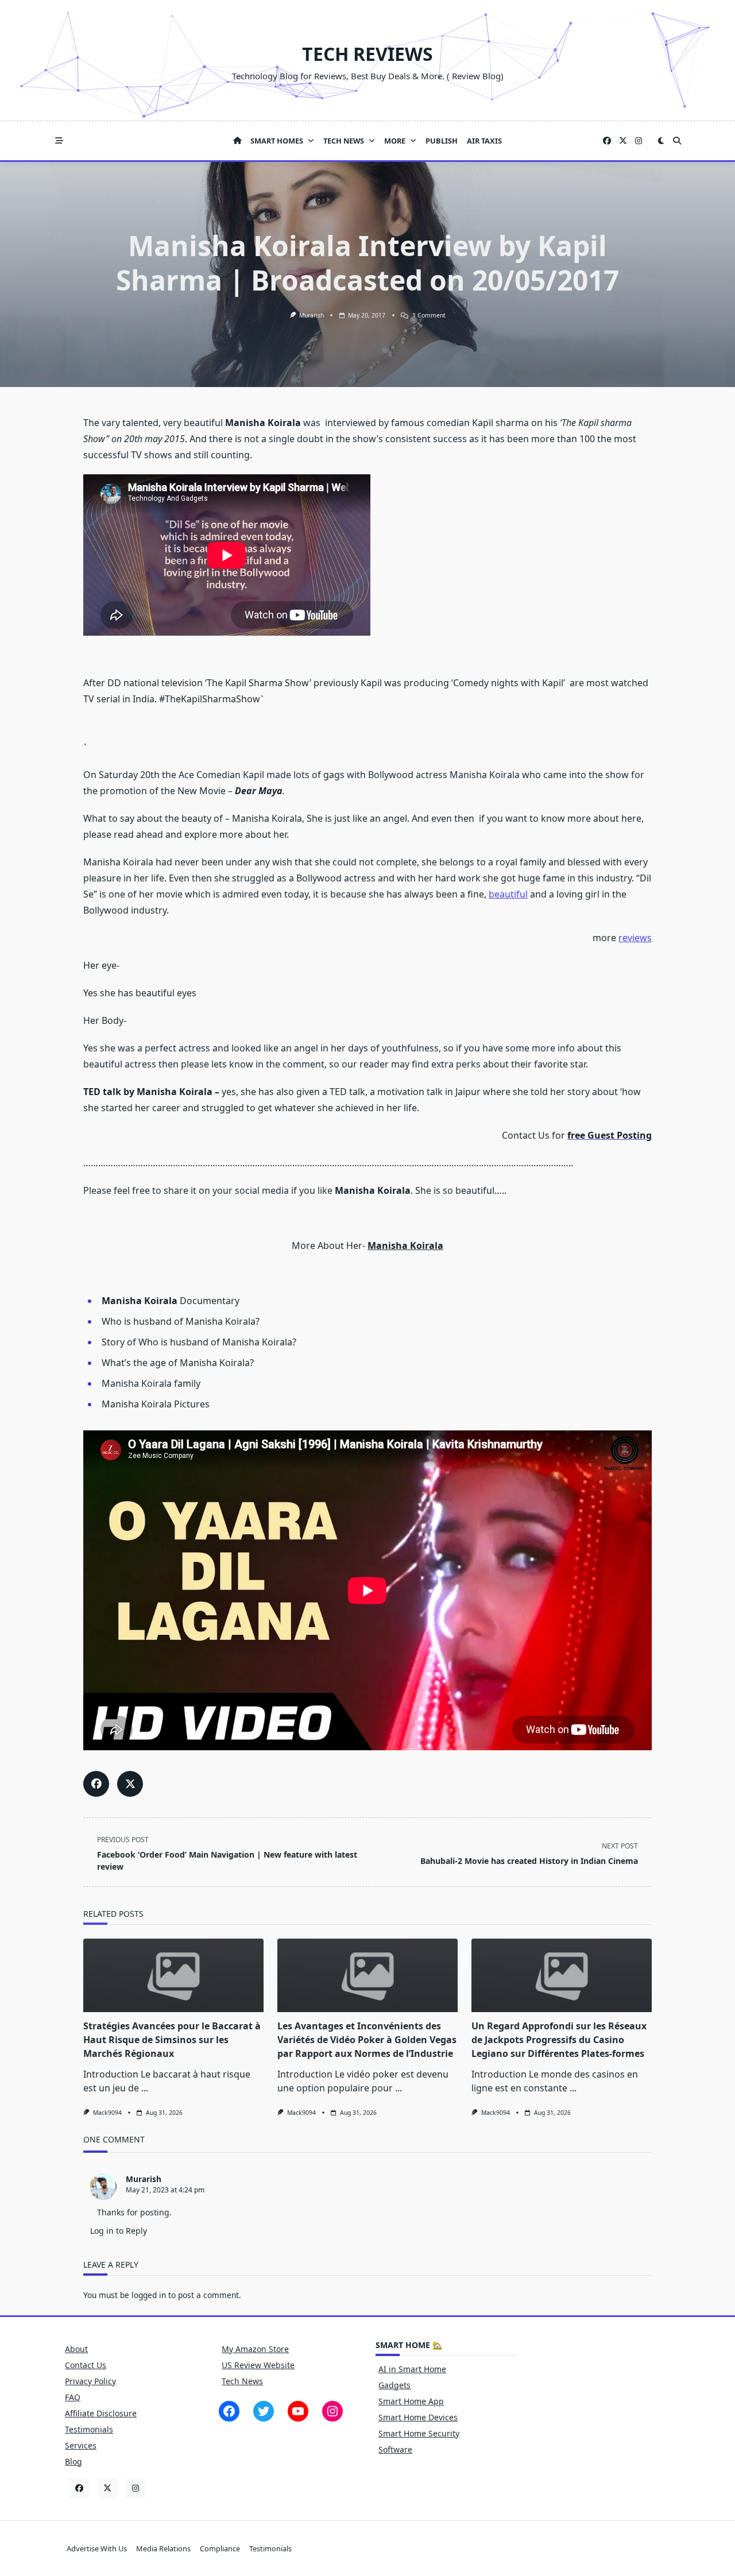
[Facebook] (607, 141)
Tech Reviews (367, 54)
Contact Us (86, 2365)
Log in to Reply (119, 2231)
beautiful (508, 894)
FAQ (73, 2397)
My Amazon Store (255, 2349)
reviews (635, 938)
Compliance (220, 2548)
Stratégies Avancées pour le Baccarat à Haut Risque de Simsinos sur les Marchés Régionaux (172, 2040)
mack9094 (107, 2113)
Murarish (312, 315)
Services (81, 2445)
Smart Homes (277, 141)
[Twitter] (623, 141)
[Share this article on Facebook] (96, 1784)
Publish (442, 141)
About (76, 2349)
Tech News (344, 141)
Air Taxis (484, 141)
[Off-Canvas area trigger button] (59, 141)
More (395, 141)
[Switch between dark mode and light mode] (661, 141)
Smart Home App (411, 2401)
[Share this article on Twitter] (130, 1784)
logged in (149, 2295)
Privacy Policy (90, 2381)
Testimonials (89, 2429)
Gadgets (394, 2385)
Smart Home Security (419, 2433)
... (145, 2088)
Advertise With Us (97, 2548)
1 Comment (429, 315)
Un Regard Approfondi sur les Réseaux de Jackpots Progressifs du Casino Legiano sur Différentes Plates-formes (559, 2040)
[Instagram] (639, 141)
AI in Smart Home (412, 2369)
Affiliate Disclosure (101, 2413)
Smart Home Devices (418, 2417)
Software (395, 2449)
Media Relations (163, 2548)
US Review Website (258, 2365)
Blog (73, 2461)
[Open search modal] (677, 141)
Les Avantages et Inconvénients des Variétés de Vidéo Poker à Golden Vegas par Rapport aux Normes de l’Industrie (367, 2040)
